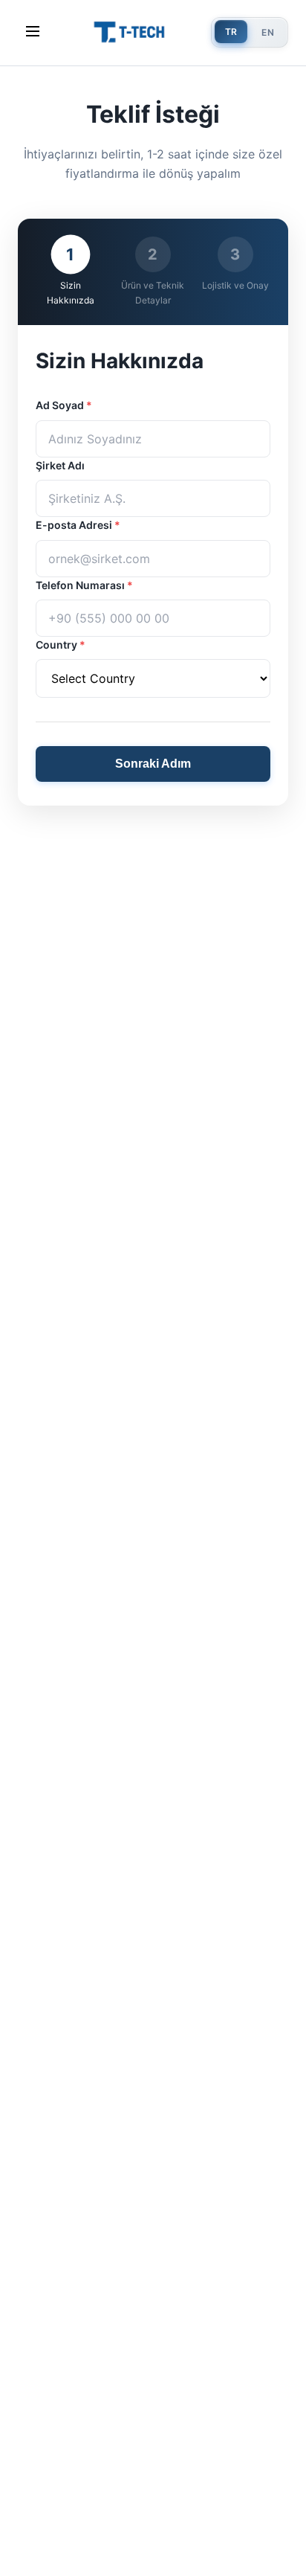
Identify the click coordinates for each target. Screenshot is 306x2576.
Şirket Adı (60, 465)
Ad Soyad (64, 405)
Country (61, 645)
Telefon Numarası (84, 585)
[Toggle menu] (33, 32)
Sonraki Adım (153, 764)
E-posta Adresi (78, 525)
